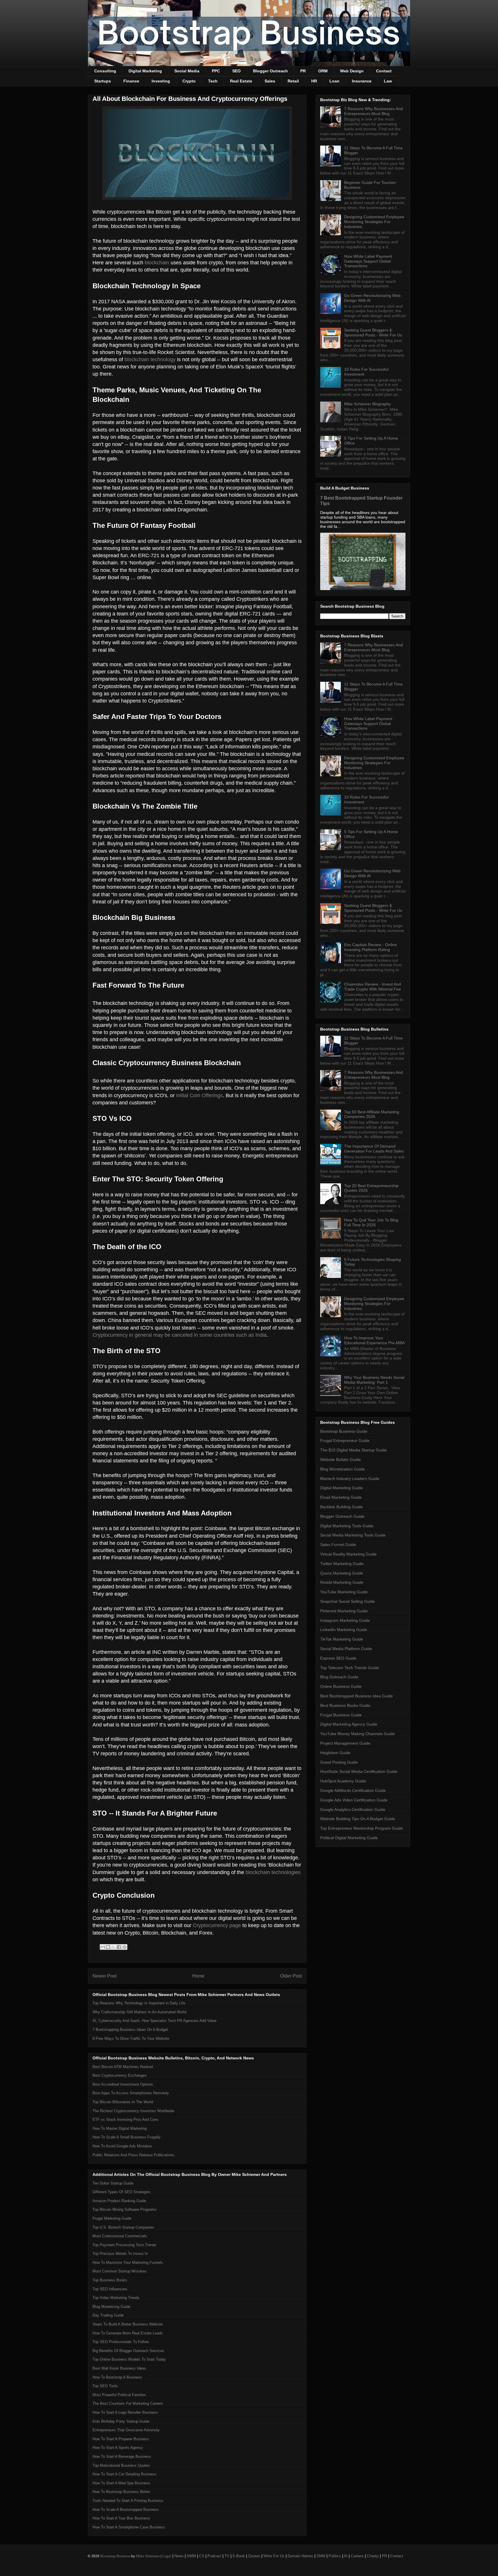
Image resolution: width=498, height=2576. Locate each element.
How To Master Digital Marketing (120, 2128)
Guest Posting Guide (339, 1762)
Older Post (291, 1976)
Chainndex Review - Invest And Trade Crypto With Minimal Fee (372, 987)
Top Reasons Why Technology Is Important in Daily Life (139, 2003)
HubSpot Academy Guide (343, 1781)
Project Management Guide (345, 1743)
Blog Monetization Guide (343, 1469)
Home (198, 1976)
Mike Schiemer (148, 2556)
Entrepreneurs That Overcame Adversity (126, 2430)
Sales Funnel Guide (338, 1545)
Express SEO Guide (338, 1658)
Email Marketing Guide (341, 1497)
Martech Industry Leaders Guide (350, 1479)
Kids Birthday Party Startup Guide (121, 2421)
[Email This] (103, 1947)
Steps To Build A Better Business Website (128, 2324)
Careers (357, 2556)
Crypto (189, 81)
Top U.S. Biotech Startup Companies (123, 2227)
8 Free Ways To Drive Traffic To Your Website (131, 2039)
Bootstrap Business (115, 2556)
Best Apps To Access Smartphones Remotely (131, 2093)
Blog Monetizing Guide (111, 2307)
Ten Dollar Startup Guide (113, 2183)
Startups (103, 81)
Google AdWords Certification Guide (353, 1790)
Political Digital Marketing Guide (349, 1838)
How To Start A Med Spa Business (121, 2483)
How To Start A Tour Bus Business (121, 2518)
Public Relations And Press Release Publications (133, 2155)
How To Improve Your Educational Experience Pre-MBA (374, 1340)
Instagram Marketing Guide (345, 1620)
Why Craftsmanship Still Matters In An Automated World (139, 2012)
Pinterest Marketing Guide (344, 1611)
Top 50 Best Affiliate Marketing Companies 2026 (372, 1114)
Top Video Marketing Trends (116, 2298)
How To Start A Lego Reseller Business (125, 2412)
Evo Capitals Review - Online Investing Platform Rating (370, 947)
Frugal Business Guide (341, 1715)
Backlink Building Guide (342, 1507)
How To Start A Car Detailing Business (124, 2474)
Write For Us (274, 2556)
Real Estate (241, 81)
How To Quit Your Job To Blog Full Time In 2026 (371, 1222)
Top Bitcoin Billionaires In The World (123, 2102)
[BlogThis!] (108, 1947)
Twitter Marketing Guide (342, 1564)
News (179, 2556)
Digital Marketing (145, 71)
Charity (373, 2556)
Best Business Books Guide (345, 1705)
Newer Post (104, 1976)
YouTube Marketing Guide (344, 1592)
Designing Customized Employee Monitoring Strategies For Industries (374, 222)
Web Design (352, 71)
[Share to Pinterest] (124, 1947)
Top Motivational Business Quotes (121, 2465)
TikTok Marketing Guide (342, 1639)
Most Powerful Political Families (119, 2395)
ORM (323, 71)
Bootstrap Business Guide (344, 1431)
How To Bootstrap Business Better (121, 2492)
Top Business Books (110, 2280)
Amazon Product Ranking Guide (119, 2201)
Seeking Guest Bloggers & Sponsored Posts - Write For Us (373, 333)
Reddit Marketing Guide (342, 1582)
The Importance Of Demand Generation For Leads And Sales (374, 1149)
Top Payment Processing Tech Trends (124, 2245)
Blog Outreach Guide (339, 1677)
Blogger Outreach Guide (342, 1516)
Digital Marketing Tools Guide (347, 1526)
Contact (384, 71)
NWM (191, 2556)
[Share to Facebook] (119, 1947)
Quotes (254, 2556)
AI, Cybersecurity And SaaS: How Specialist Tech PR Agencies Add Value (154, 2021)
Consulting (105, 71)
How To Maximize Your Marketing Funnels (128, 2263)
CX (202, 2556)
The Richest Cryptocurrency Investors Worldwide (133, 2111)
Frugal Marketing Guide (112, 2218)
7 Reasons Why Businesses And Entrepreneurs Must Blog (373, 111)
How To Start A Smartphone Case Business (129, 2527)
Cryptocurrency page (217, 1925)
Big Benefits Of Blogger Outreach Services (128, 2351)
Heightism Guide (335, 1753)
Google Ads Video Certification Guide (354, 1800)
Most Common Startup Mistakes (120, 2271)
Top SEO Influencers (110, 2289)
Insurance (362, 81)
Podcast (214, 2556)
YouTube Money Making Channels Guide (358, 1734)
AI (346, 2556)
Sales (270, 81)
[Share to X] (114, 1947)
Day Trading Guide (108, 2315)
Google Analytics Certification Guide (353, 1809)
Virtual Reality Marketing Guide (348, 1554)
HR (314, 81)
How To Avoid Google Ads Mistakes (122, 2146)
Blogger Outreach (270, 71)
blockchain (157, 263)
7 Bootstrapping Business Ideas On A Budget (130, 2030)
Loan (334, 81)
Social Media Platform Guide (346, 1649)
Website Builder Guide (341, 1460)
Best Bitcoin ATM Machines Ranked (123, 2067)
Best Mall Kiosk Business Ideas (119, 2368)
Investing (161, 81)
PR (303, 71)
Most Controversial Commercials (120, 2236)
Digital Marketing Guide (342, 1488)
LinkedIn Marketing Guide (344, 1630)
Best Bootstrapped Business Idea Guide (356, 1696)
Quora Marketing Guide (342, 1573)
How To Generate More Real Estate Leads (128, 2333)
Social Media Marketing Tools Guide (353, 1535)
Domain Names (300, 2556)
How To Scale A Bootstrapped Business (126, 2510)
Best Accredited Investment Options (123, 2084)
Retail (293, 81)
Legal (167, 2556)
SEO (236, 71)
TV (227, 2556)
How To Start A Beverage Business (122, 2457)
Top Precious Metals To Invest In (120, 2254)
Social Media (187, 71)
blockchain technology (150, 359)
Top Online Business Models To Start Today (129, 2359)
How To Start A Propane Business (121, 2439)
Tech (213, 81)
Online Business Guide (341, 1686)
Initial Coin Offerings (199, 1095)
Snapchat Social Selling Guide (348, 1601)
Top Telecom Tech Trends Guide (350, 1668)
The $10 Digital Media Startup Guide (353, 1450)
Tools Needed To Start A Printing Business (128, 2501)
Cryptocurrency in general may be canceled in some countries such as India (180, 1335)
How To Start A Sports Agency (118, 2448)
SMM (321, 2556)
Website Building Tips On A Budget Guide (358, 1819)
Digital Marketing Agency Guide (349, 1724)
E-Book (239, 2556)
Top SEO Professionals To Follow (121, 2342)
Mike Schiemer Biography (367, 404)
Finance (131, 81)
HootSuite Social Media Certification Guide (359, 1771)
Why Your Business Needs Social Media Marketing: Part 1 (374, 1380)
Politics (335, 2556)
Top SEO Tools (105, 2386)
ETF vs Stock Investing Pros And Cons (126, 2120)
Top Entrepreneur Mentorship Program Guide (362, 1828)
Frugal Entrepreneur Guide (345, 1440)
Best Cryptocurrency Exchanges (120, 2075)
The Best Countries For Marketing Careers (128, 2403)
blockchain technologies (273, 1872)
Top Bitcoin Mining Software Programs (124, 2209)
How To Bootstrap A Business (117, 2377)
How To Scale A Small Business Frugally (127, 2137)
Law (388, 81)
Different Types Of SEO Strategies (121, 2192)
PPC (216, 71)
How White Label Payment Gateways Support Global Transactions (368, 261)
